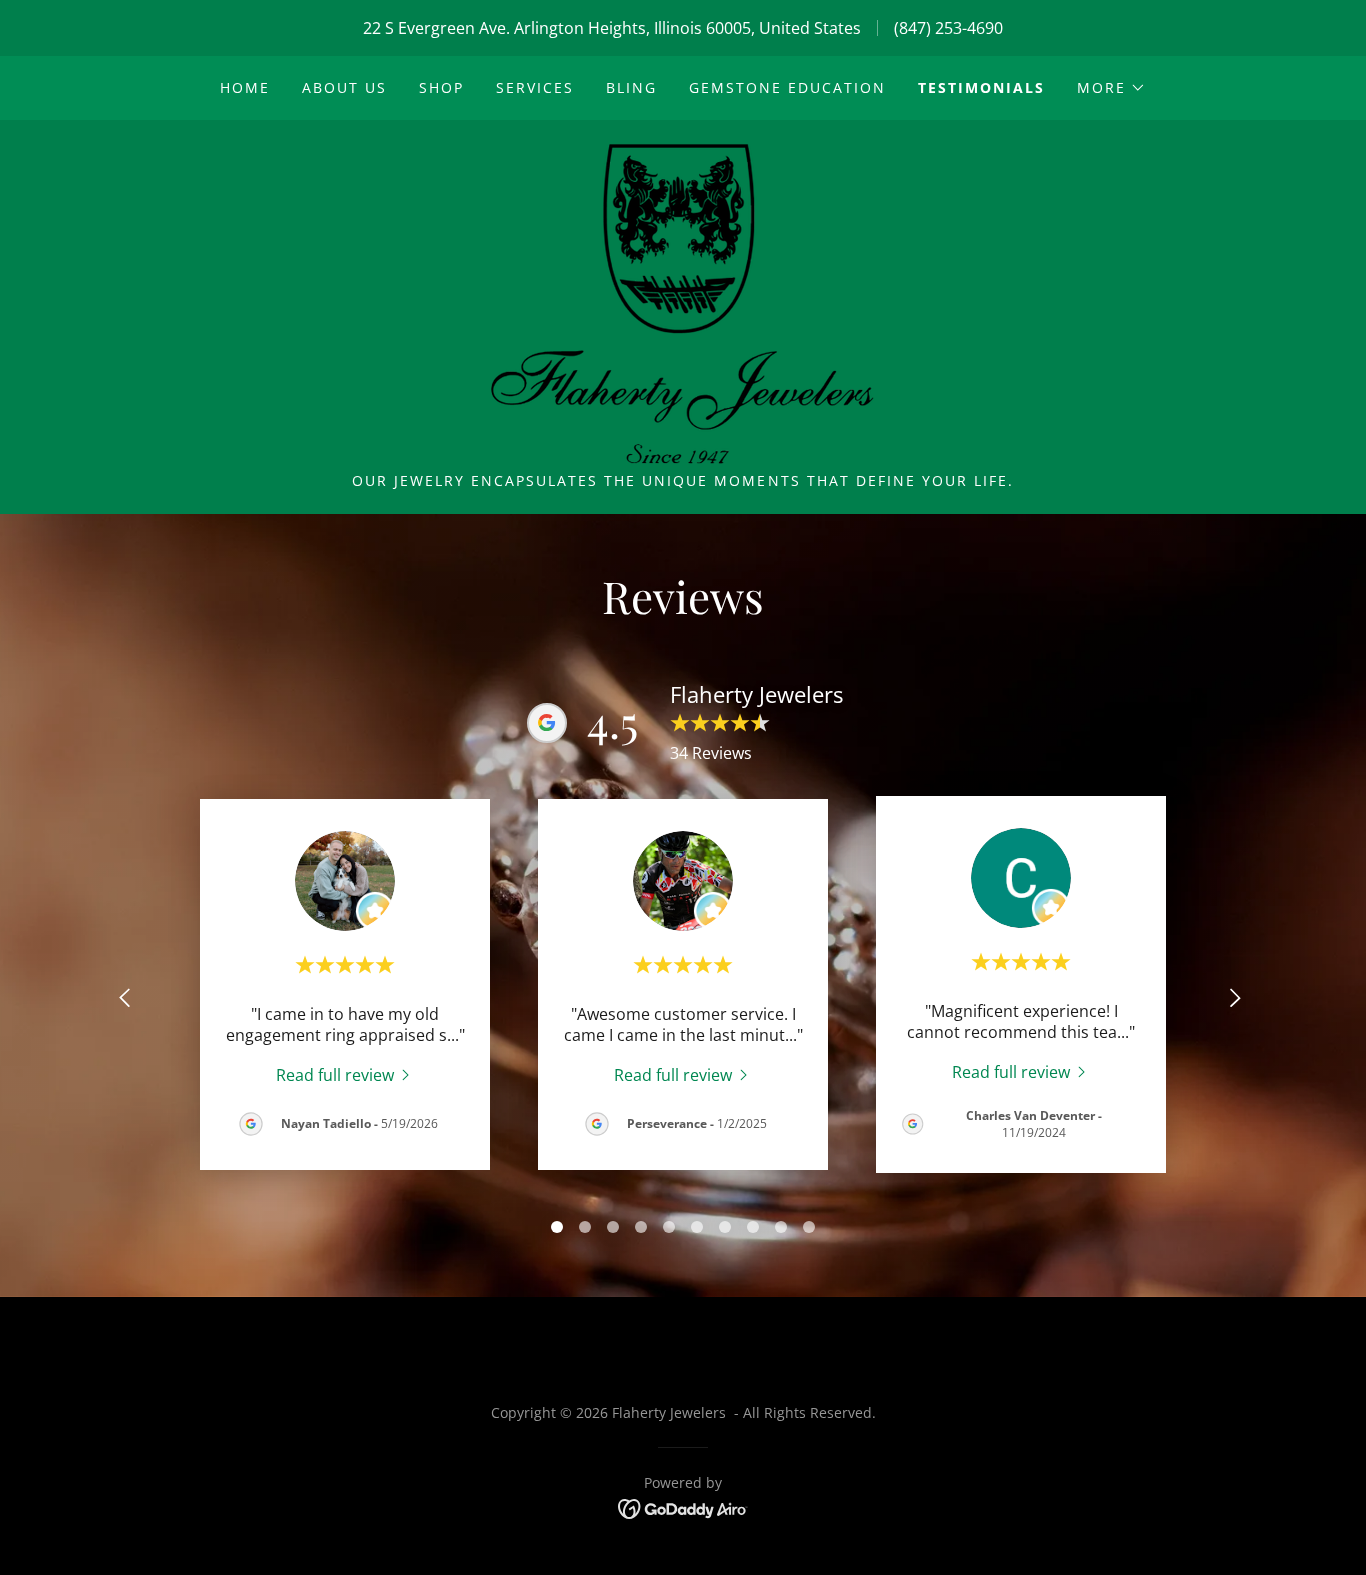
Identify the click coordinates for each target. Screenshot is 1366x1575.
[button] (1111, 88)
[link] (683, 302)
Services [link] (535, 87)
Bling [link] (631, 87)
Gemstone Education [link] (787, 87)
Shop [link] (441, 87)
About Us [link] (344, 87)
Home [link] (245, 87)
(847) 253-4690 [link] (948, 28)
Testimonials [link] (981, 87)
